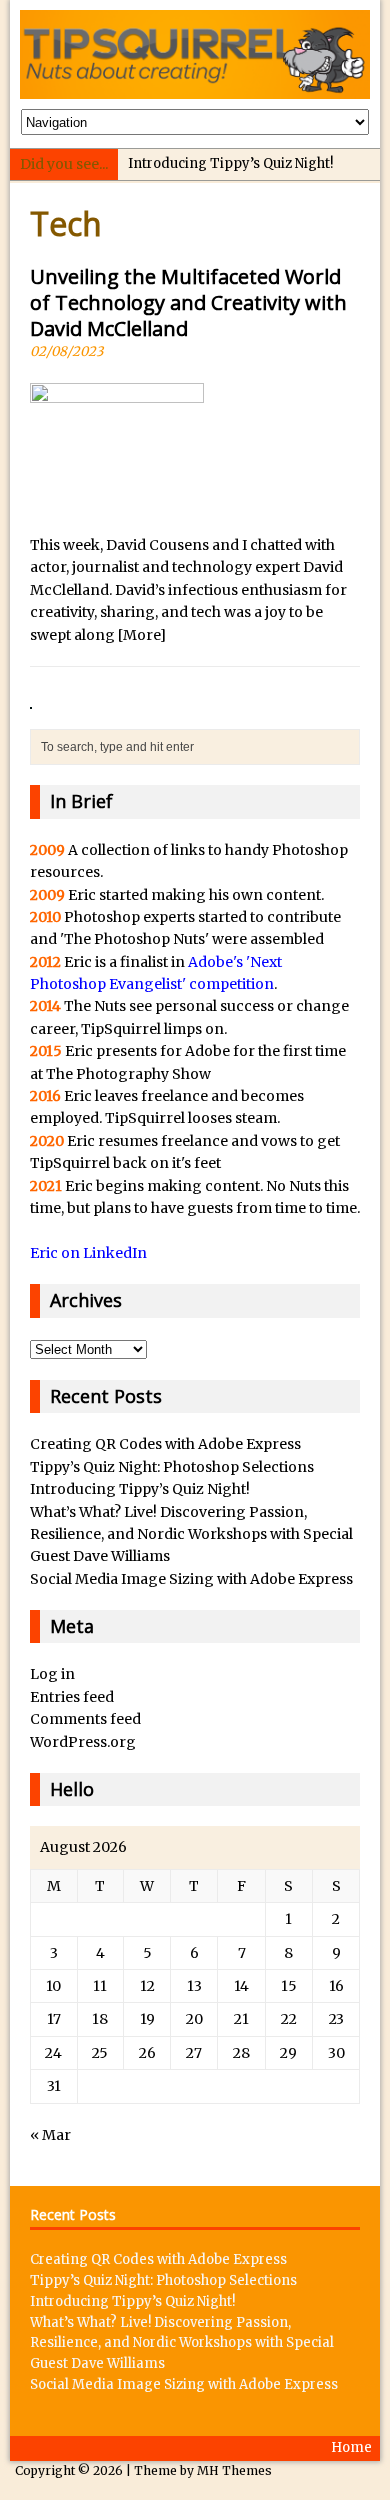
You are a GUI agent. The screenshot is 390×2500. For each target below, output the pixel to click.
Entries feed (72, 1697)
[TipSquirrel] (195, 54)
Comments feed (85, 1719)
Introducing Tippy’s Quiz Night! (230, 163)
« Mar (50, 2135)
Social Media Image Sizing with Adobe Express (191, 1579)
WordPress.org (83, 1742)
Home (351, 2447)
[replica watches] (31, 698)
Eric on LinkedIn (88, 1253)
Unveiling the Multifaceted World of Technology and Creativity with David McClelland (188, 302)
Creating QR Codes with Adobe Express (165, 1444)
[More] (142, 635)
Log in (52, 1674)
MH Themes (234, 2470)
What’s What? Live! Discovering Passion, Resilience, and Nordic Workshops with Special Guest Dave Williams (191, 1534)
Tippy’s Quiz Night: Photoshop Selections (172, 1467)
